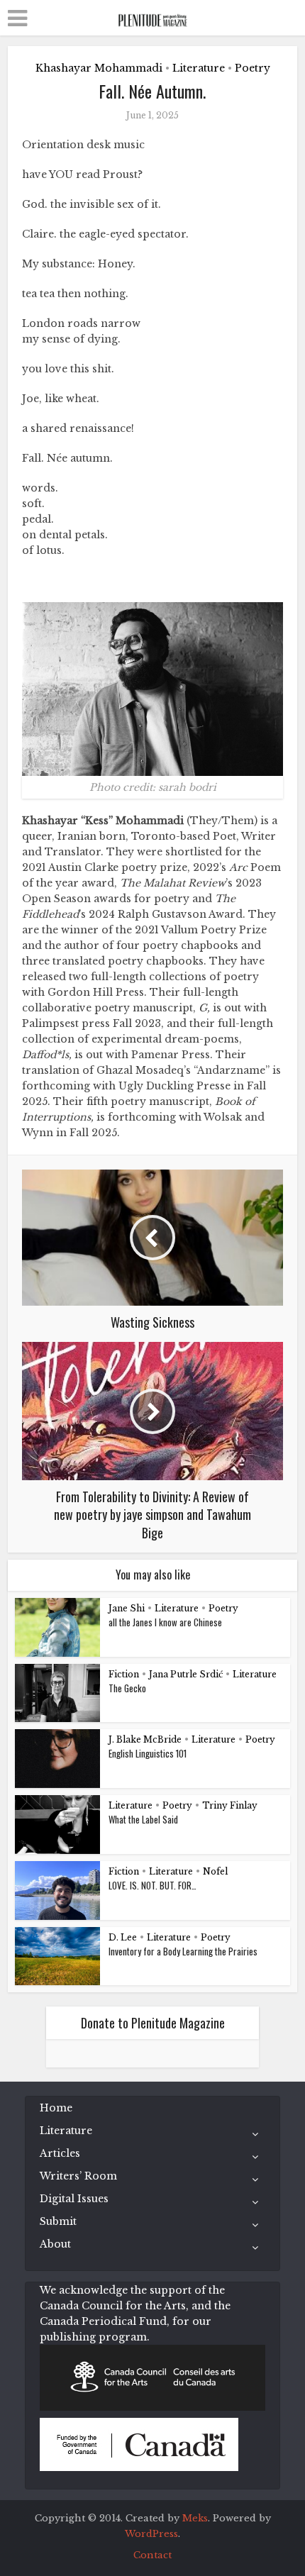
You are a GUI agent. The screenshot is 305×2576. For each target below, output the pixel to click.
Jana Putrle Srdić (186, 1674)
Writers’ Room (78, 2176)
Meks (195, 2518)
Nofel (215, 1871)
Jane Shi (127, 1608)
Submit (58, 2221)
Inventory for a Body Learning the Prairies (183, 1951)
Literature (199, 68)
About (55, 2244)
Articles (60, 2153)
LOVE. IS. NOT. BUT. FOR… (152, 1885)
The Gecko (127, 1688)
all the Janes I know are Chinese (165, 1622)
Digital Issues (74, 2199)
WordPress (151, 2534)
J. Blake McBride (145, 1739)
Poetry (253, 68)
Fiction (124, 1674)
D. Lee (123, 1937)
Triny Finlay (230, 1805)
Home (56, 2108)
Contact (152, 2555)
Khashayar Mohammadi (99, 68)
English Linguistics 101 (148, 1753)
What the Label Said (143, 1819)
